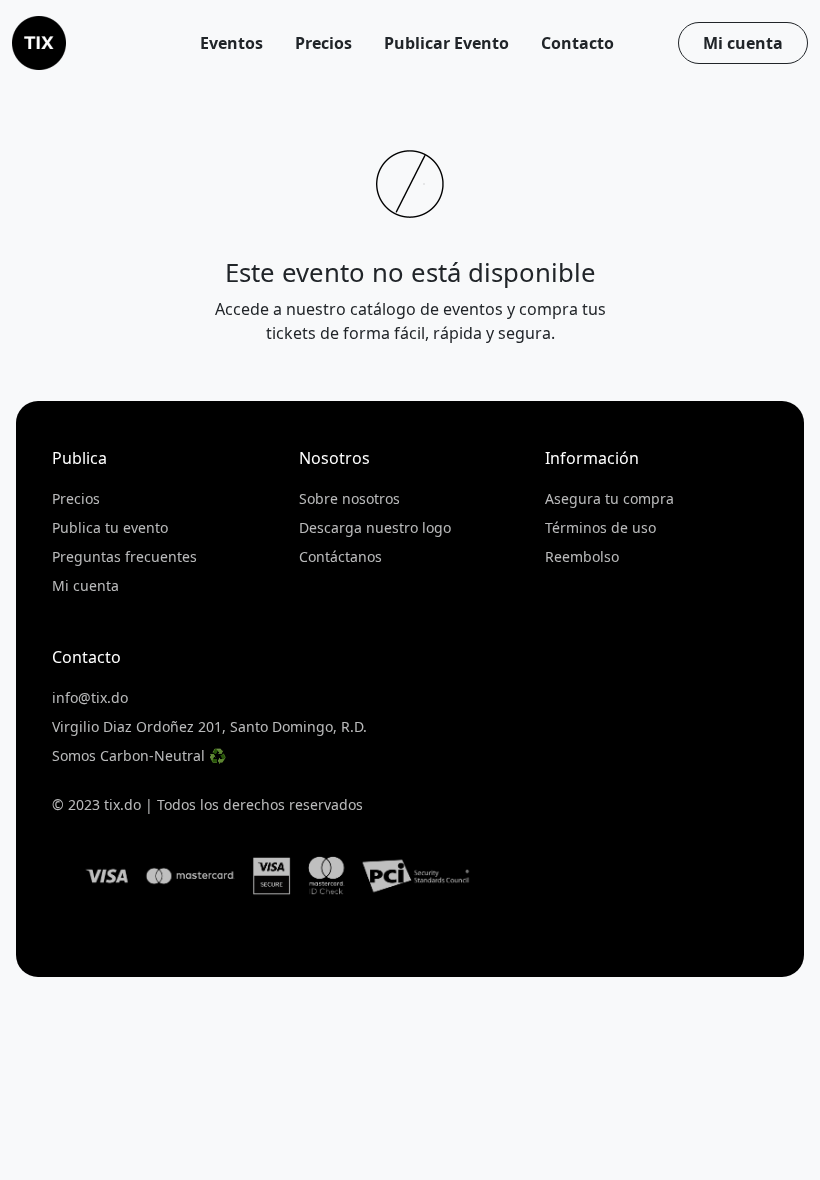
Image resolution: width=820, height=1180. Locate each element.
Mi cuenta (743, 43)
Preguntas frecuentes (124, 556)
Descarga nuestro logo (375, 527)
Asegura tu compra (609, 498)
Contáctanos (340, 556)
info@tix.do (90, 697)
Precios (76, 498)
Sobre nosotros (349, 498)
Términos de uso (600, 527)
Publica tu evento (110, 527)
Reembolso (582, 556)
